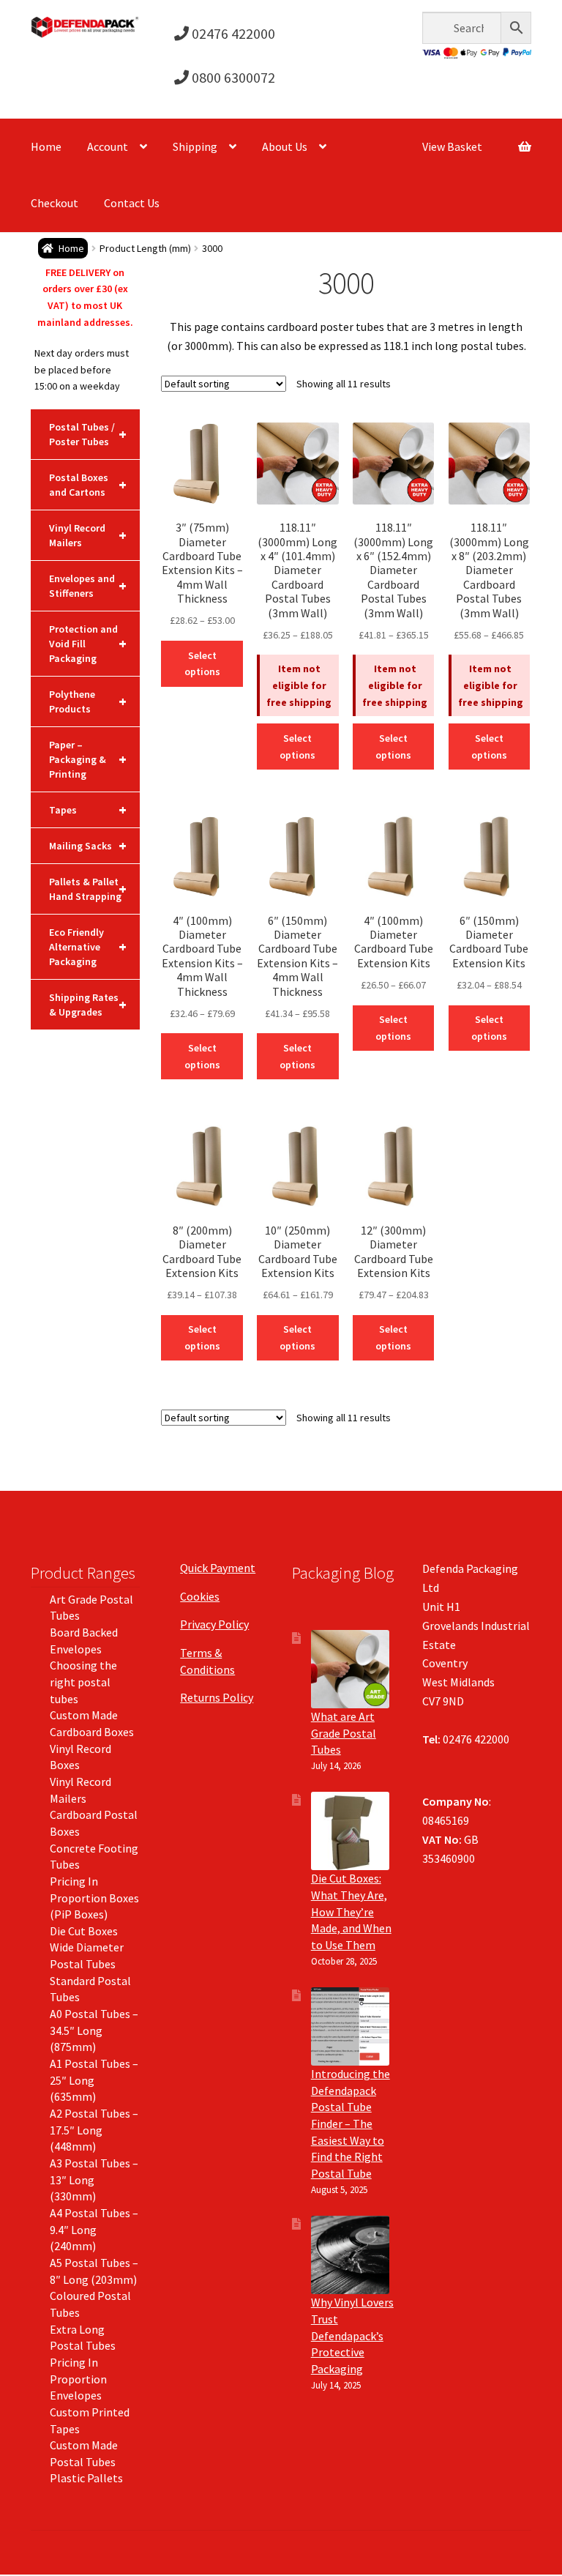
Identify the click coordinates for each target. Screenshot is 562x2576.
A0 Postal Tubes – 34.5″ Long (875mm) (94, 2030)
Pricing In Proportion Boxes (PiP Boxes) (94, 1898)
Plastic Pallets (86, 2478)
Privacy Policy (214, 1624)
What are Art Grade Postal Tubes (344, 1733)
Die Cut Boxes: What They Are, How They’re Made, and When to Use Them (351, 1911)
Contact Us (132, 203)
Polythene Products (88, 701)
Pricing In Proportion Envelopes (78, 2379)
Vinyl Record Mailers (88, 535)
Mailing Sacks (88, 845)
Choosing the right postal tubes (83, 1682)
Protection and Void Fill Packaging (88, 644)
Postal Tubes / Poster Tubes (88, 434)
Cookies (200, 1596)
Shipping (195, 146)
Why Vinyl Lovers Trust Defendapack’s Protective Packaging (352, 2335)
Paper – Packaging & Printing (88, 759)
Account (108, 146)
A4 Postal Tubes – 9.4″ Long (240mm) (94, 2229)
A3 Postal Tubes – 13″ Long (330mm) (94, 2179)
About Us (285, 146)
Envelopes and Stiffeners (88, 586)
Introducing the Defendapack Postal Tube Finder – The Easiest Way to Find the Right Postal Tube (351, 2123)
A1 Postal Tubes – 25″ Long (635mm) (94, 2080)
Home (46, 146)
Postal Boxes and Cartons (88, 485)
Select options (202, 664)
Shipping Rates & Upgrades (88, 1005)
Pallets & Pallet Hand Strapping (88, 889)
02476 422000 (232, 33)
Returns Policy (217, 1697)
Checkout (55, 203)
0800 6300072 (232, 77)
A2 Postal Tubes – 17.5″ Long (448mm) (94, 2130)
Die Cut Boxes (84, 1931)
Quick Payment (218, 1568)
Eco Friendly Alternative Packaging (88, 947)
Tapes (88, 809)
